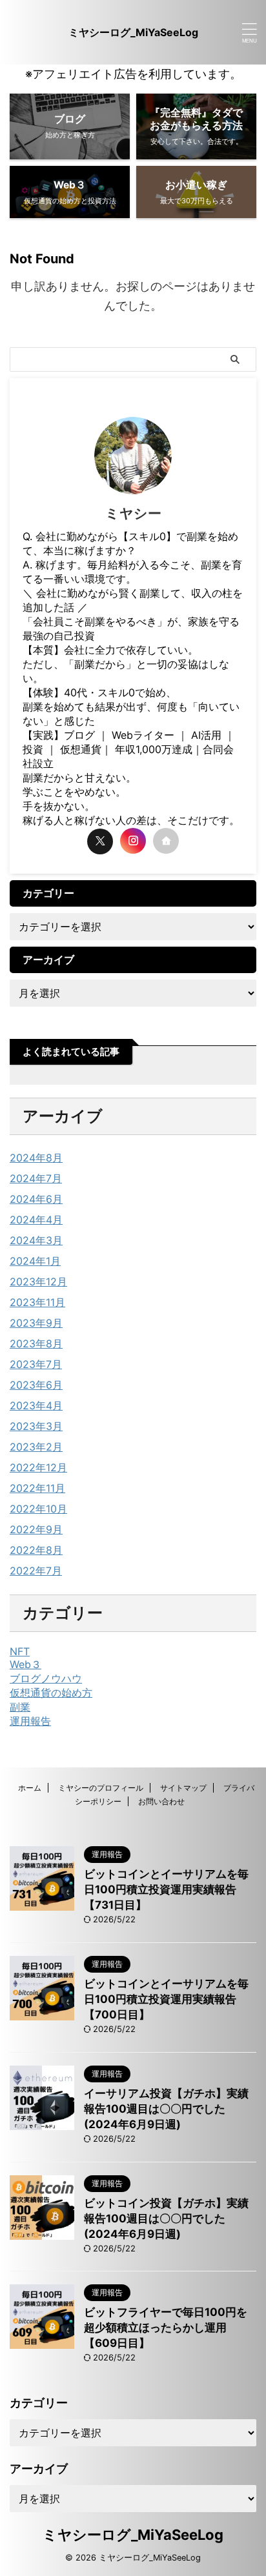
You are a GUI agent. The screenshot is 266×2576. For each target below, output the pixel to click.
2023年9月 (36, 1323)
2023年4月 (36, 1405)
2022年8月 (36, 1550)
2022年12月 (38, 1467)
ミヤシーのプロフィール (101, 1788)
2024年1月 (35, 1261)
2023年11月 (37, 1302)
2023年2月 (36, 1447)
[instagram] (133, 841)
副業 (20, 1707)
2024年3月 (36, 1240)
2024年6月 (36, 1199)
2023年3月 (36, 1426)
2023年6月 (36, 1385)
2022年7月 (36, 1571)
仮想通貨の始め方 (51, 1693)
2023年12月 (38, 1282)
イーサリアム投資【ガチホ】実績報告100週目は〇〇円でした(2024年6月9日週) (166, 2109)
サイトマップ (183, 1788)
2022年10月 (38, 1509)
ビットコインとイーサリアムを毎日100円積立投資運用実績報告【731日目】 (166, 1889)
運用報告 (30, 1721)
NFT (20, 1651)
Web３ (26, 1664)
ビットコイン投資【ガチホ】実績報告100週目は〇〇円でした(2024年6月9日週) (166, 2219)
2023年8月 (36, 1343)
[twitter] (100, 841)
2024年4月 (36, 1220)
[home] (166, 841)
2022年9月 (36, 1529)
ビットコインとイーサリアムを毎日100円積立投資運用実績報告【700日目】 (166, 1999)
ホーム (30, 1788)
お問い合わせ (161, 1801)
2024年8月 (36, 1158)
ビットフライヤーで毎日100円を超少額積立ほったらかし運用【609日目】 (166, 2328)
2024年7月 (36, 1178)
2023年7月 (36, 1364)
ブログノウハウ (46, 1678)
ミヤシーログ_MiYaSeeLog (133, 32)
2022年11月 (37, 1488)
